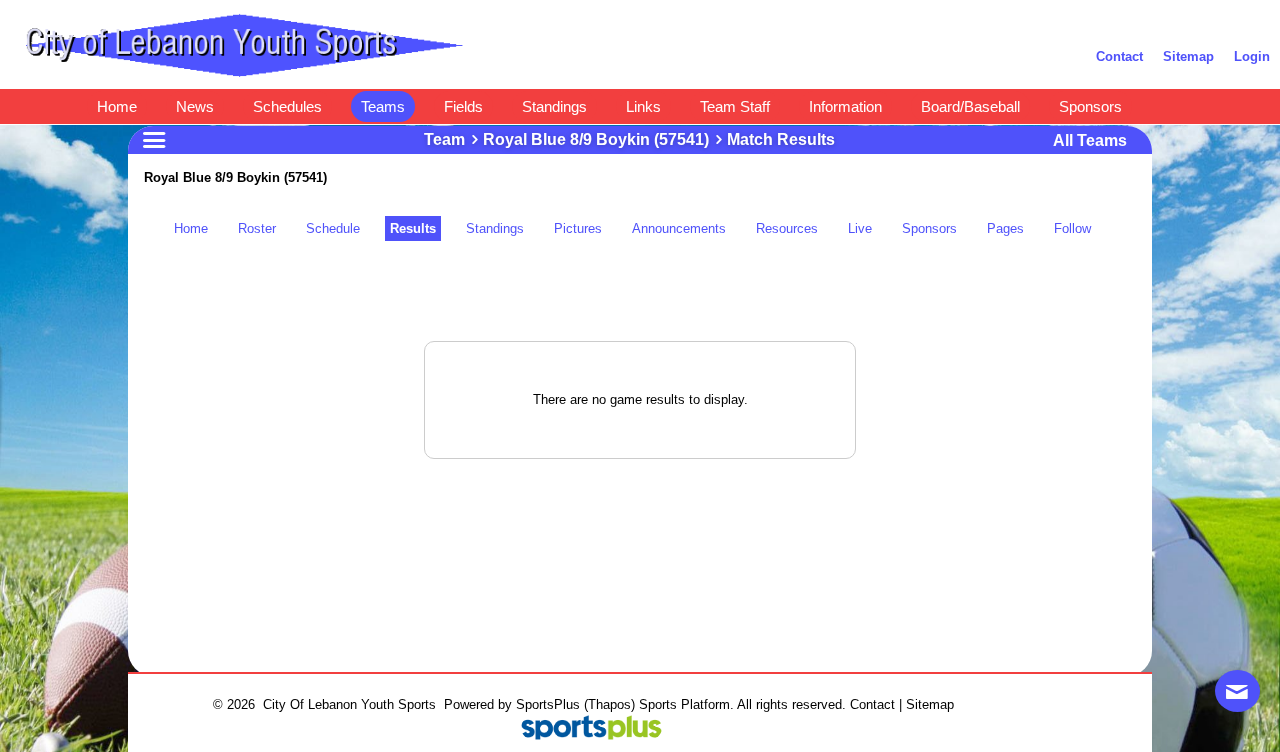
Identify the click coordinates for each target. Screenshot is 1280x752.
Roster (257, 228)
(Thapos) (609, 704)
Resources (787, 228)
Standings (495, 228)
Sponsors (929, 228)
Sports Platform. (686, 704)
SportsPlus (548, 704)
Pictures (578, 228)
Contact (872, 704)
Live (860, 228)
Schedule (333, 228)
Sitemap (930, 704)
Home (191, 228)
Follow (1072, 228)
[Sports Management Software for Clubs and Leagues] (583, 729)
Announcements (679, 228)
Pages (1005, 228)
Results (413, 228)
